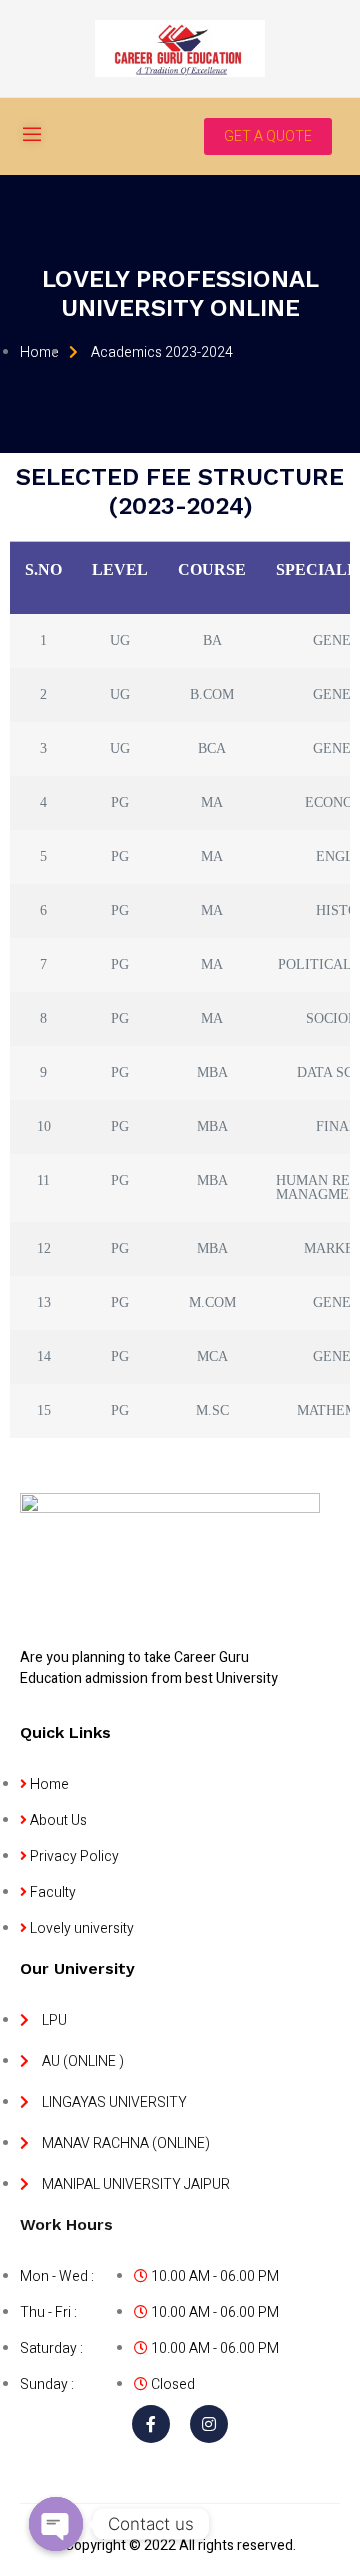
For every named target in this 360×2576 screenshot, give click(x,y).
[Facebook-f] (151, 2424)
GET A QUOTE (268, 136)
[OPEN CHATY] (56, 2524)
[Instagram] (209, 2424)
